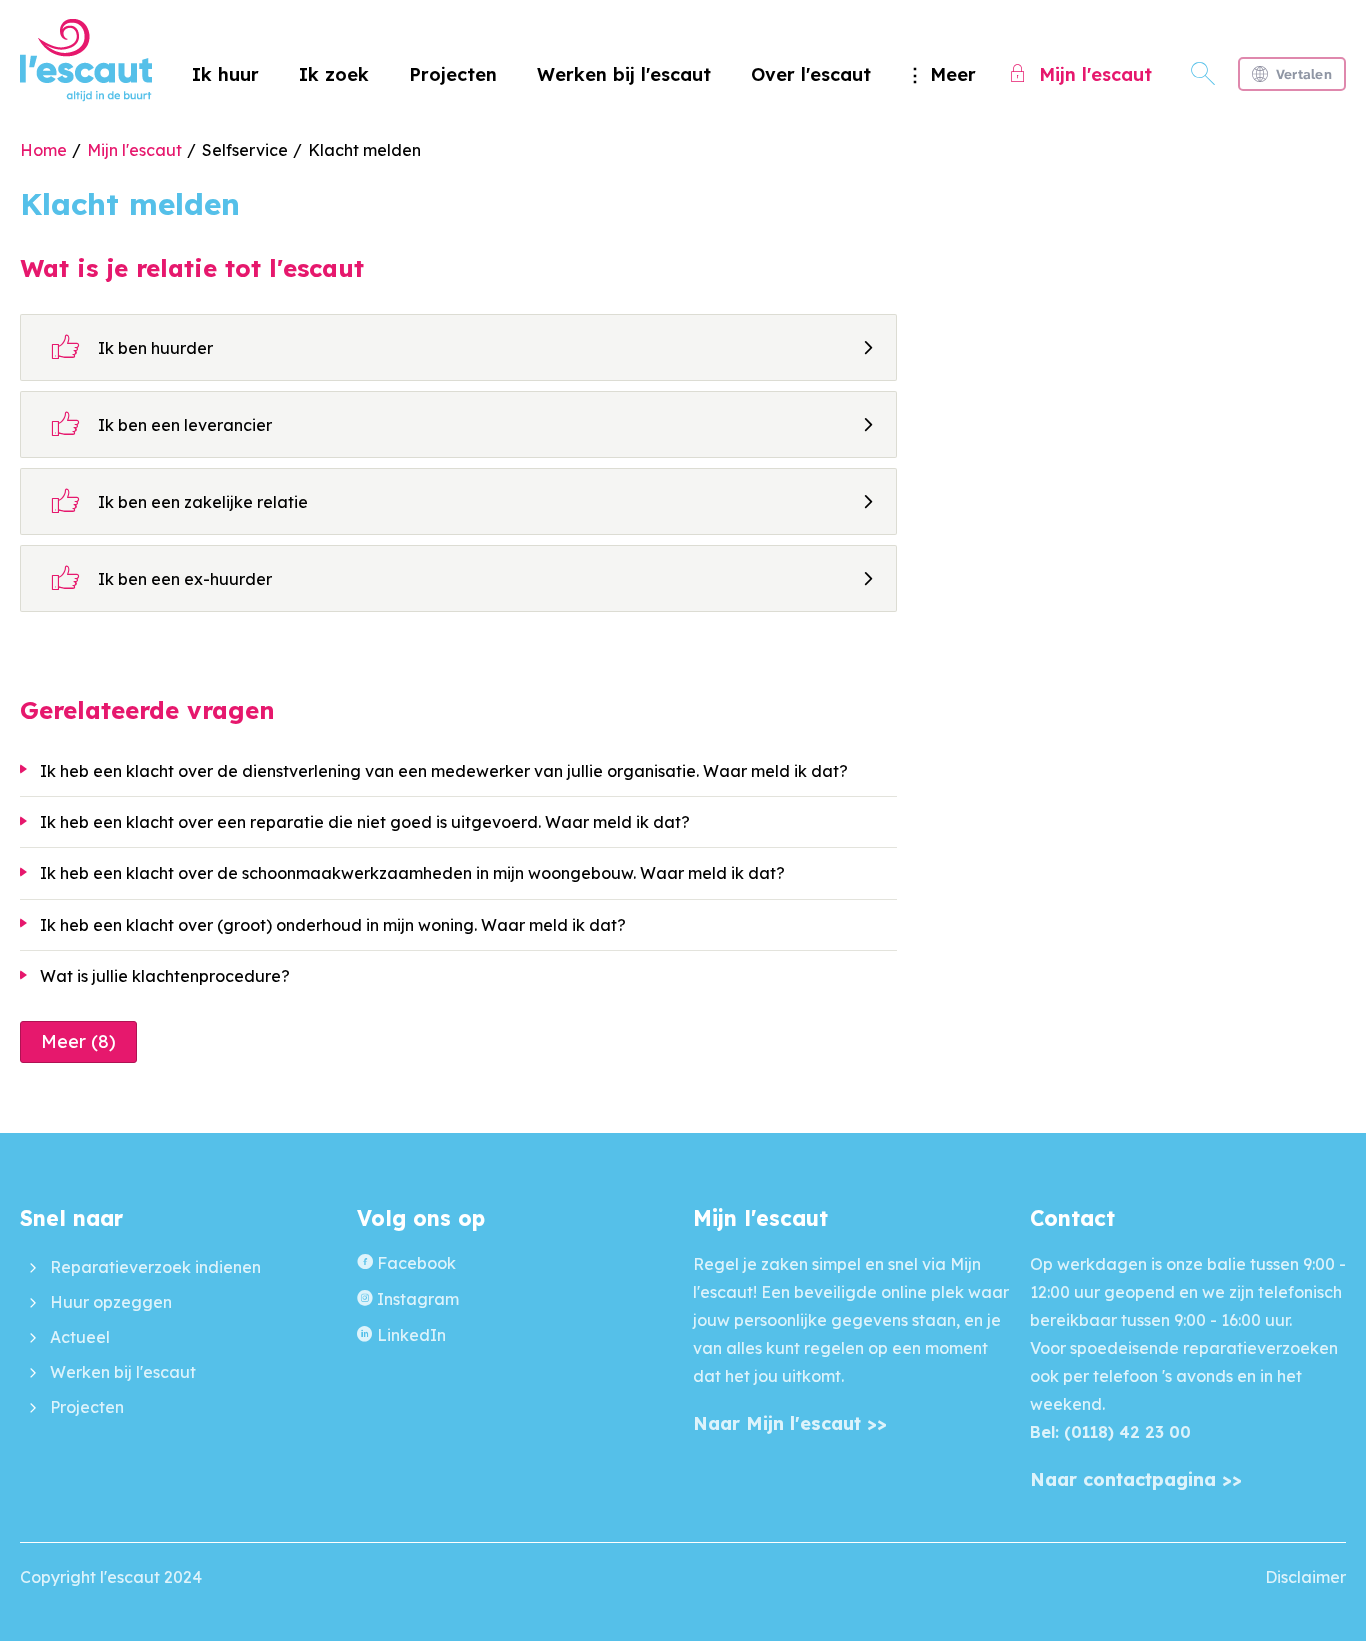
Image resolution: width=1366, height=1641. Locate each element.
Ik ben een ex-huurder (161, 578)
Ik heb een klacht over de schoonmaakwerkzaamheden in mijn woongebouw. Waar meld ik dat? (412, 873)
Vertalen (1304, 74)
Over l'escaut (811, 74)
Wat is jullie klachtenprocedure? (165, 976)
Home (43, 150)
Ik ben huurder (132, 347)
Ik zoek (334, 74)
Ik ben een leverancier (161, 424)
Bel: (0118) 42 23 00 (1110, 1432)
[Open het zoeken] (1203, 74)
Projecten (453, 74)
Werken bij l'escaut (624, 74)
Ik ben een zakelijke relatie (179, 501)
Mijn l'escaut (134, 150)
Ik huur (225, 74)
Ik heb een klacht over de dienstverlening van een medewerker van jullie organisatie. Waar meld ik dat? (444, 771)
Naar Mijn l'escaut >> (790, 1423)
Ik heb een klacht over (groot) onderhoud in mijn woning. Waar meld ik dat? (333, 925)
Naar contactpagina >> (1136, 1479)
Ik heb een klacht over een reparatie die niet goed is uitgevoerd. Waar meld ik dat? (365, 822)
